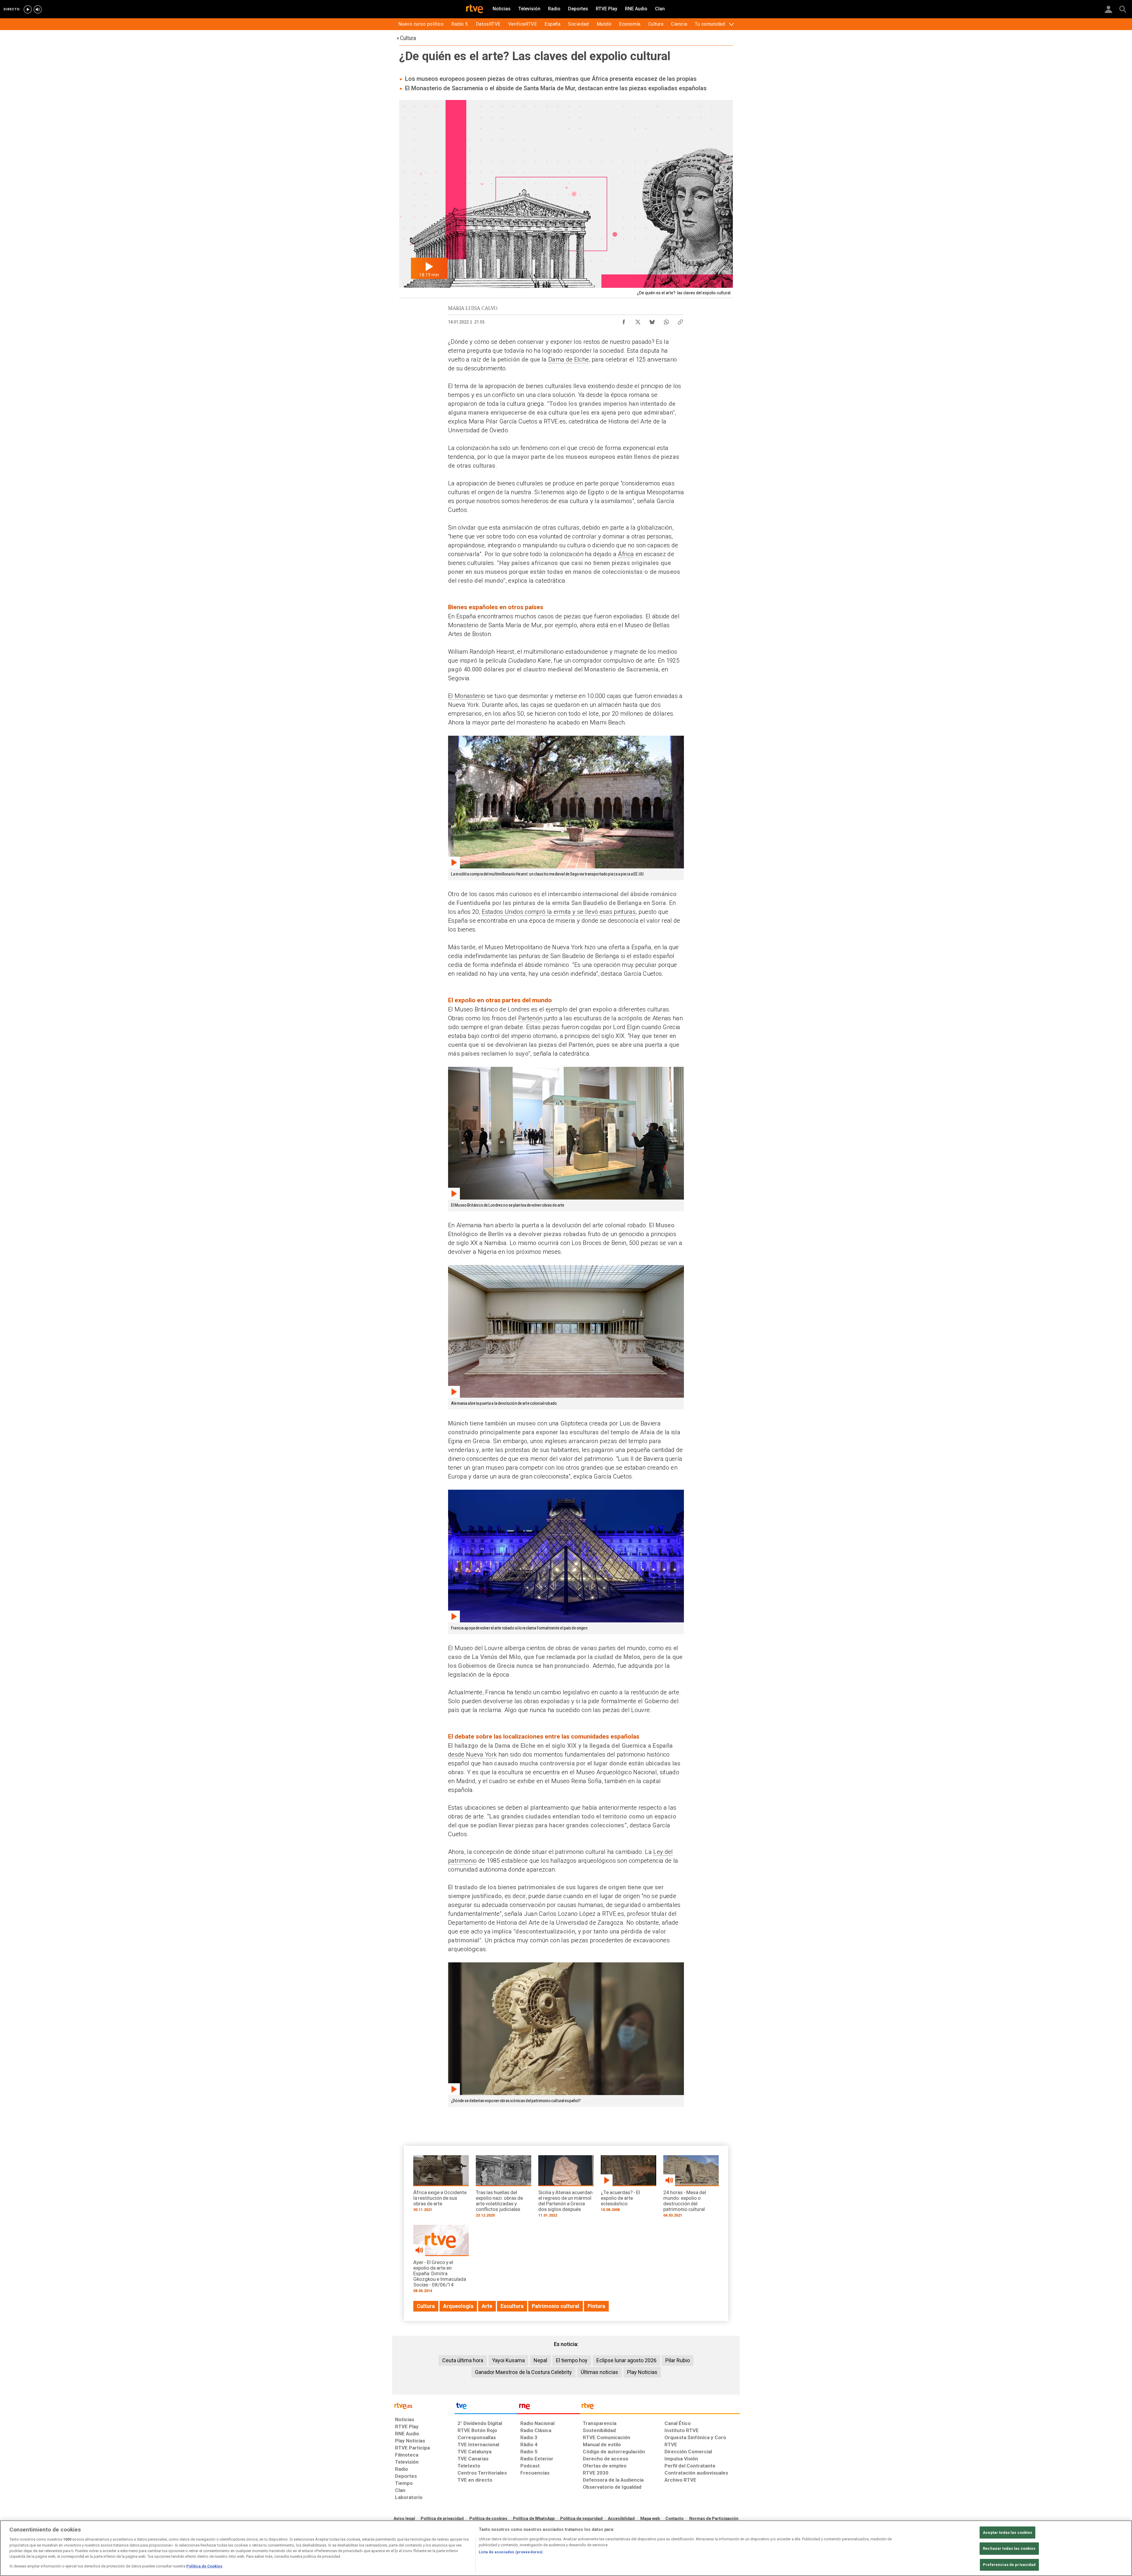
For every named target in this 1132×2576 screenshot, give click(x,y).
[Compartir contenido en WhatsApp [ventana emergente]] (666, 321)
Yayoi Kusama (508, 2360)
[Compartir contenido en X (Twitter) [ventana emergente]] (638, 321)
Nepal (540, 2360)
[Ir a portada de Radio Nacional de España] (549, 2407)
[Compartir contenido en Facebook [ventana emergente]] (624, 321)
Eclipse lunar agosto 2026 (626, 2360)
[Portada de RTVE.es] (475, 9)
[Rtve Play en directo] (28, 9)
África (626, 554)
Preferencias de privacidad (1009, 2565)
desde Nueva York (472, 1754)
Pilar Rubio (678, 2360)
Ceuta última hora (463, 2360)
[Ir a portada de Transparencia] (660, 2407)
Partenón (530, 1018)
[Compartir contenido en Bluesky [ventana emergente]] (652, 321)
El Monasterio (467, 696)
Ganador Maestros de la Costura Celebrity (523, 2372)
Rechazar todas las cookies (1009, 2548)
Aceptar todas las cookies (1007, 2533)
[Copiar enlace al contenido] (680, 321)
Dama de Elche (569, 359)
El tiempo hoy (572, 2360)
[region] (566, 2548)
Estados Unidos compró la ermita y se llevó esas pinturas (559, 912)
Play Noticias (642, 2372)
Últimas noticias (599, 2372)
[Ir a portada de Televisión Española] (486, 2407)
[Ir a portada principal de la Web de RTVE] (423, 2405)
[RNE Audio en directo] (38, 9)
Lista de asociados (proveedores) (511, 2552)
